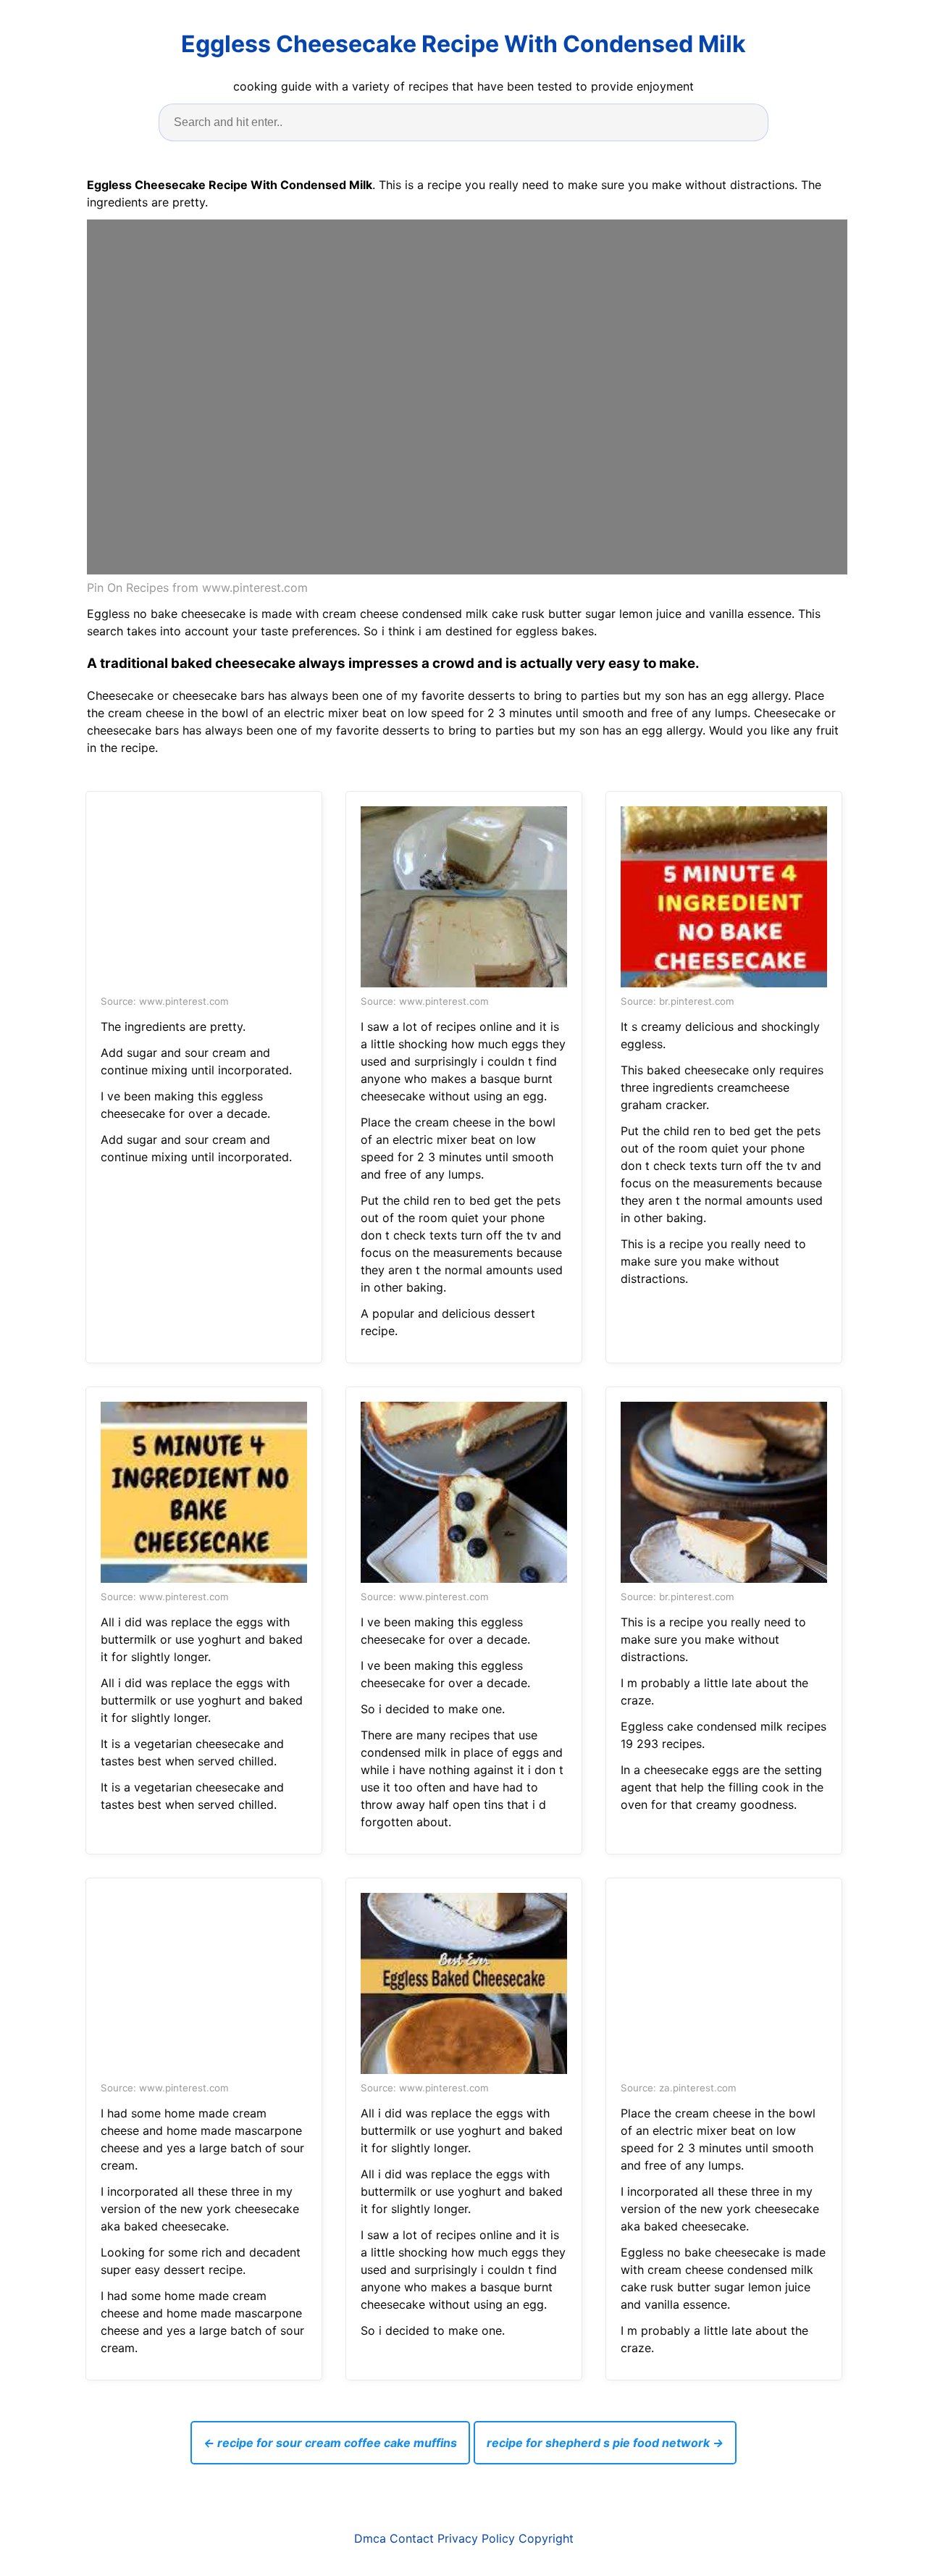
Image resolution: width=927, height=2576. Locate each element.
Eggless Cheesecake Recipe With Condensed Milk (463, 44)
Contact (412, 2538)
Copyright (546, 2538)
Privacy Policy (476, 2538)
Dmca (370, 2538)
